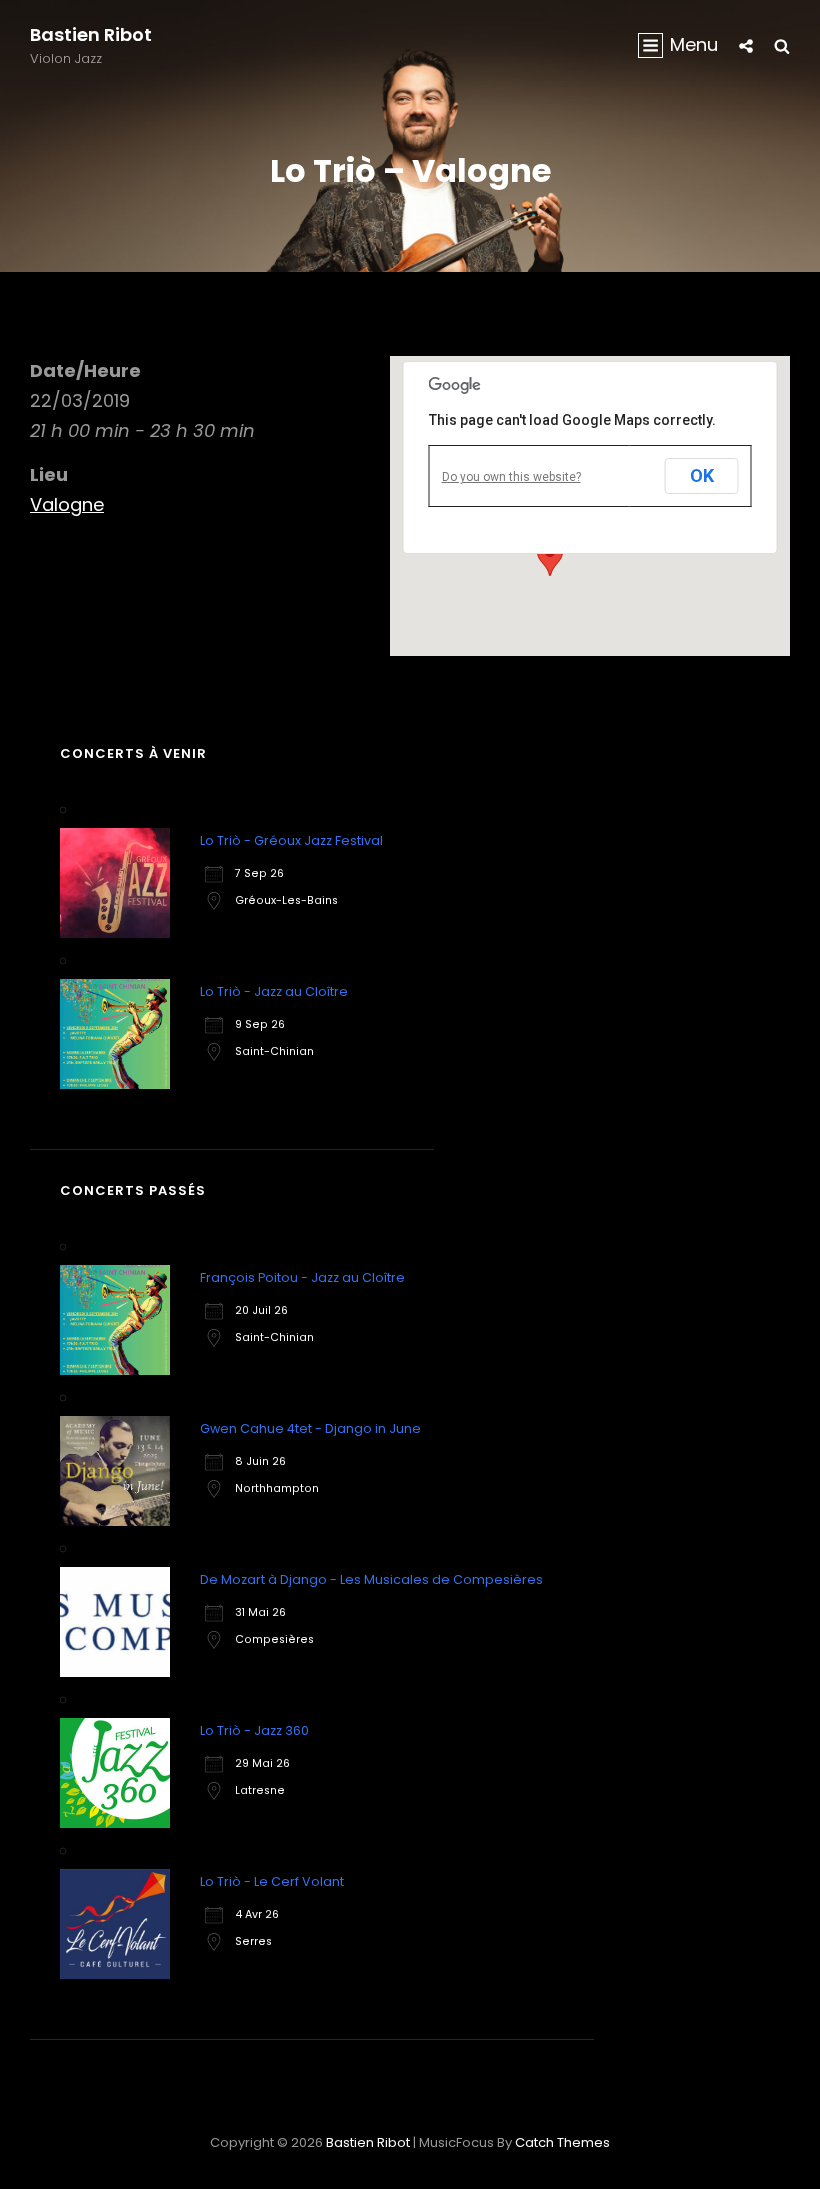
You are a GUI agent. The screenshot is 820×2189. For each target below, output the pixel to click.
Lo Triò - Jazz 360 (254, 1730)
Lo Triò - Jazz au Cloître (274, 991)
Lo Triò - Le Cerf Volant (272, 1881)
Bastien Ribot (91, 34)
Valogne (67, 504)
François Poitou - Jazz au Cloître (302, 1277)
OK (702, 475)
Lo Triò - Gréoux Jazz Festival (291, 840)
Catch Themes (562, 2142)
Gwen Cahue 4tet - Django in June (310, 1428)
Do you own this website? (511, 477)
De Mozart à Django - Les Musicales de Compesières (371, 1579)
